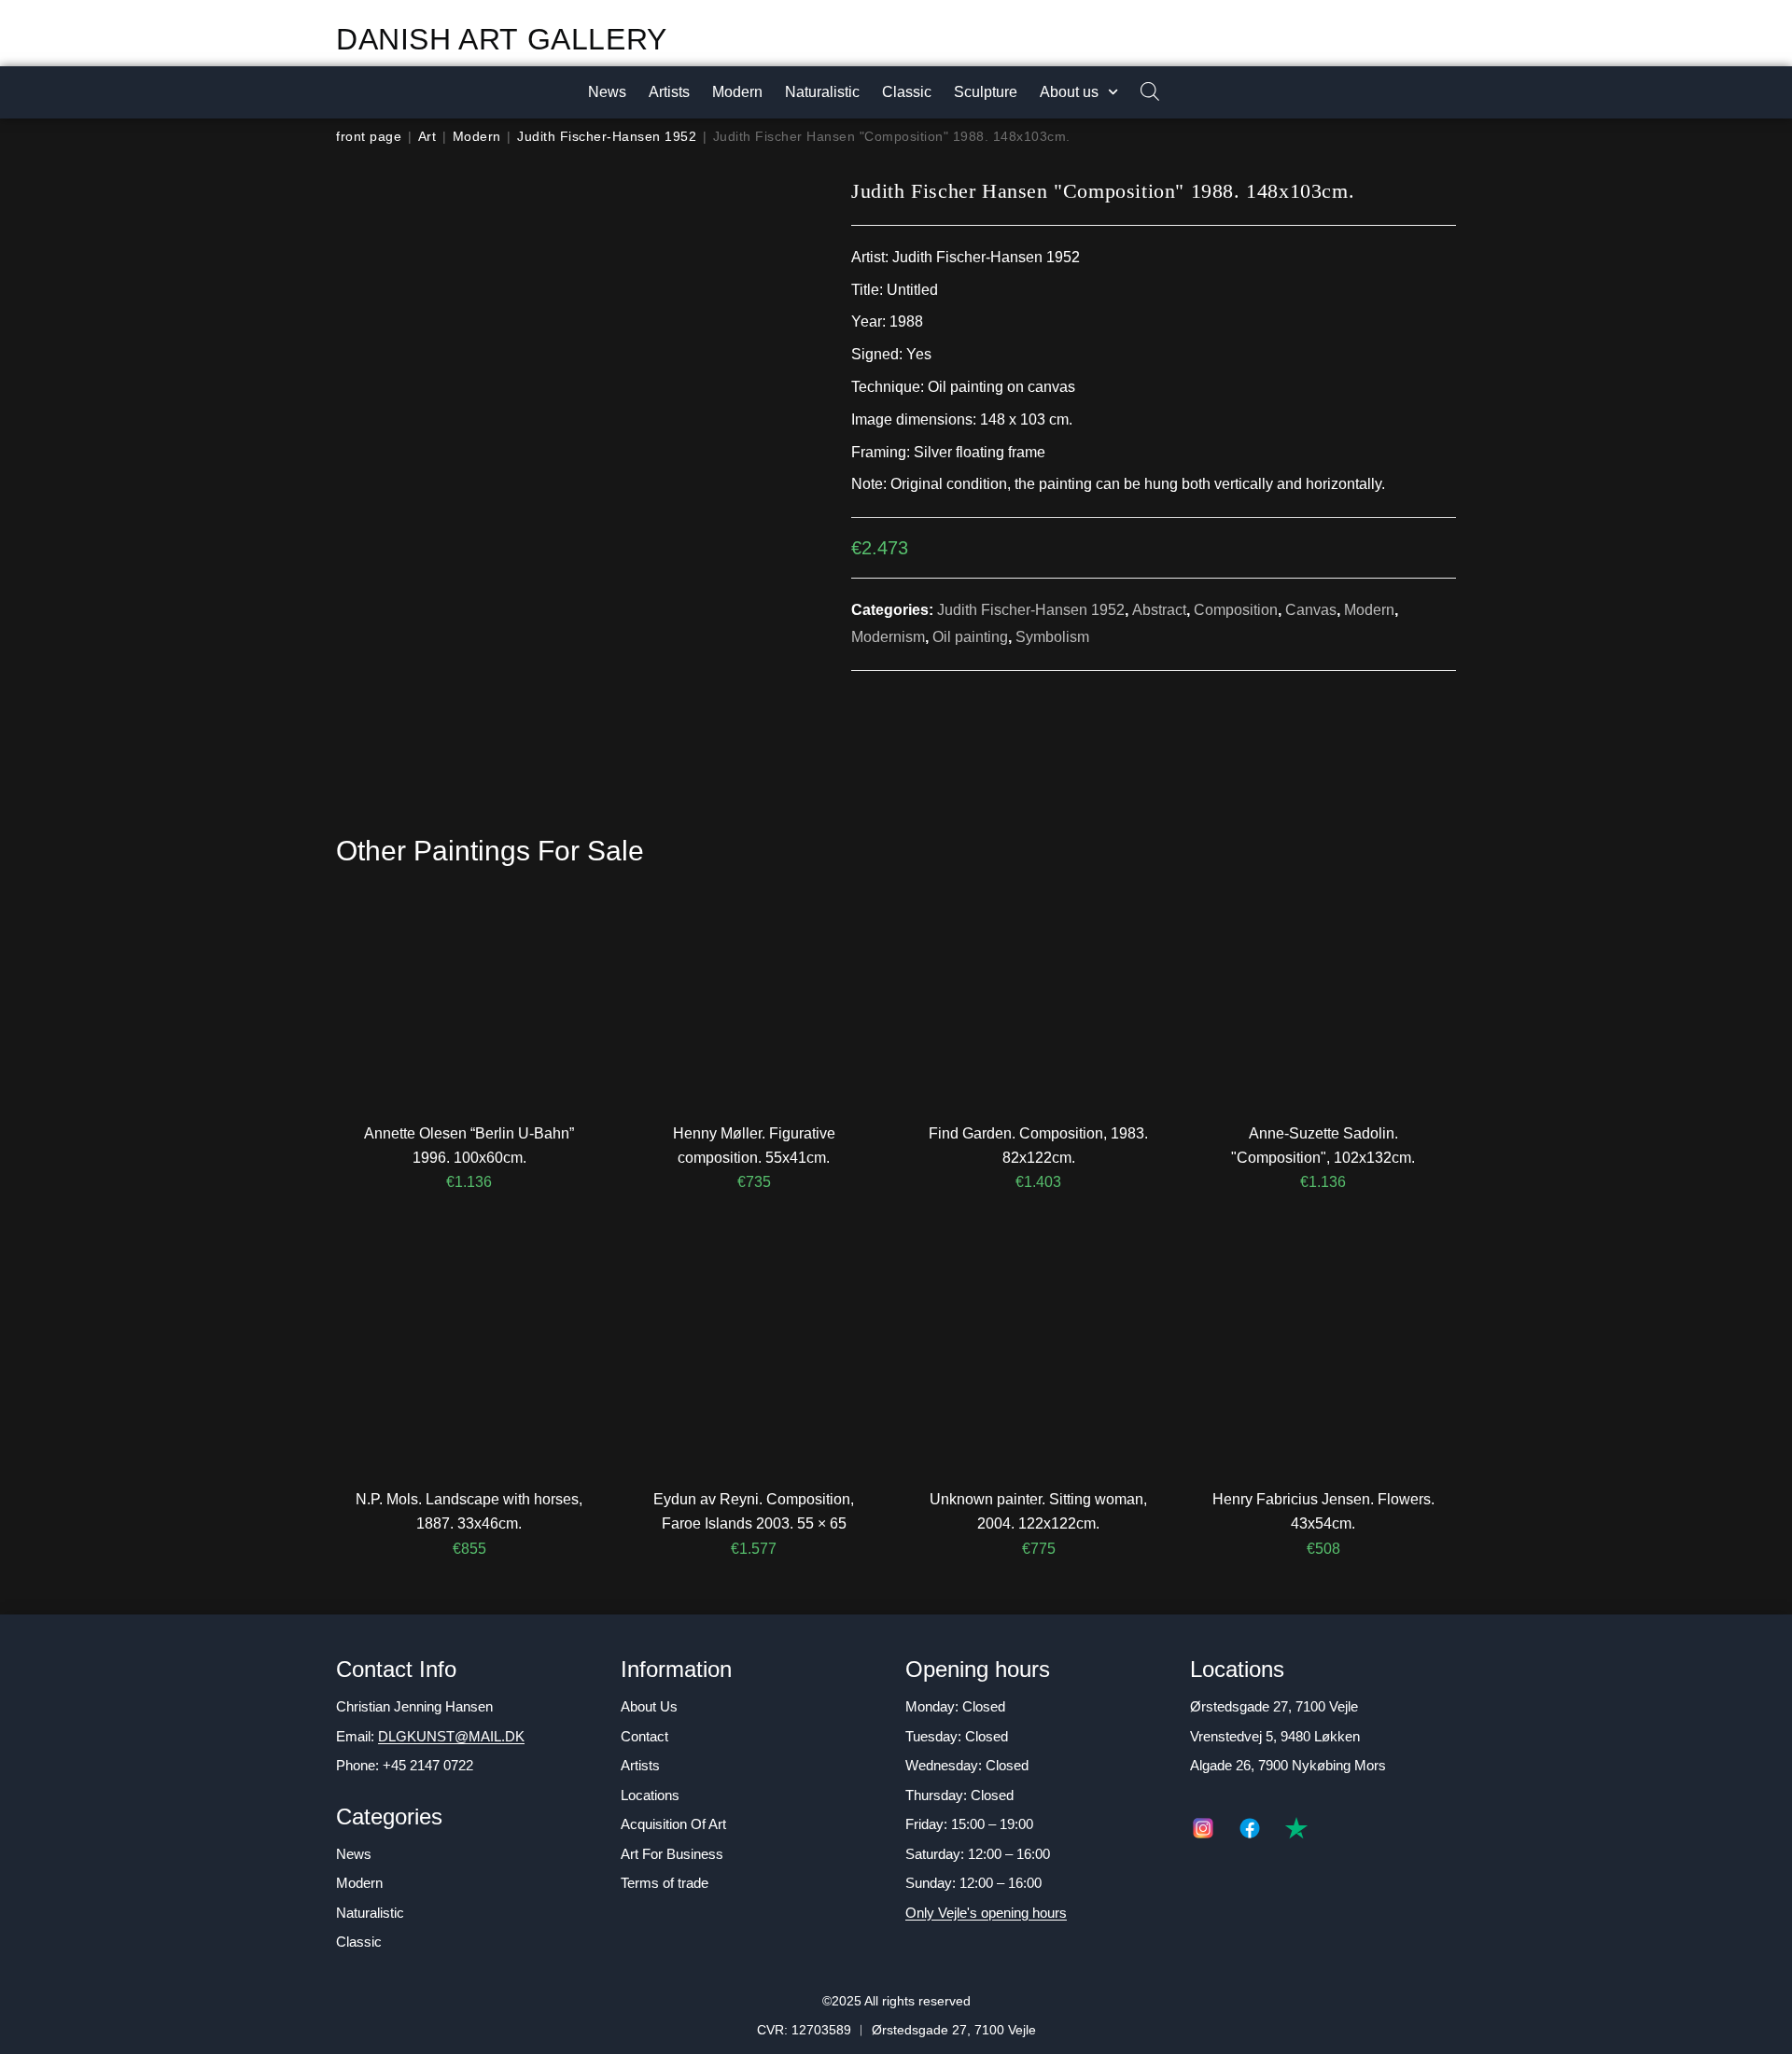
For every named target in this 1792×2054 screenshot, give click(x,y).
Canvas (1311, 610)
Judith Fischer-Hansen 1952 (607, 136)
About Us (649, 1706)
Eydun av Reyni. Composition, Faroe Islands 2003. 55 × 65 (754, 1511)
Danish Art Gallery (502, 39)
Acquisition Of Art (673, 1824)
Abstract (1159, 610)
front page (369, 136)
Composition (1236, 610)
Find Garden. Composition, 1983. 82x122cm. (1038, 1146)
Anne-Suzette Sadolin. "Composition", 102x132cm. (1323, 1146)
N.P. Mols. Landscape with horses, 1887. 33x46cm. (469, 1511)
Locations (650, 1795)
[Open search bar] (1141, 93)
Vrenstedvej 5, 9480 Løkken (1275, 1736)
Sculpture (986, 92)
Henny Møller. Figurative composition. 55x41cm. (754, 1146)
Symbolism (1052, 637)
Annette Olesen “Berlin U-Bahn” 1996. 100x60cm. (469, 1146)
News (607, 92)
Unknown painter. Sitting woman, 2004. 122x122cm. (1038, 1511)
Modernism (888, 637)
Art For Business (672, 1854)
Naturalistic (822, 92)
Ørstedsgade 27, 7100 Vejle (1274, 1706)
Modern (737, 92)
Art (427, 136)
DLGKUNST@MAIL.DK (451, 1736)
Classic (907, 92)
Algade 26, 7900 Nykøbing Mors (1288, 1765)
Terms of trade (665, 1883)
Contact (644, 1736)
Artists (669, 92)
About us (1069, 92)
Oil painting (970, 637)
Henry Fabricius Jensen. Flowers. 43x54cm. (1323, 1511)
